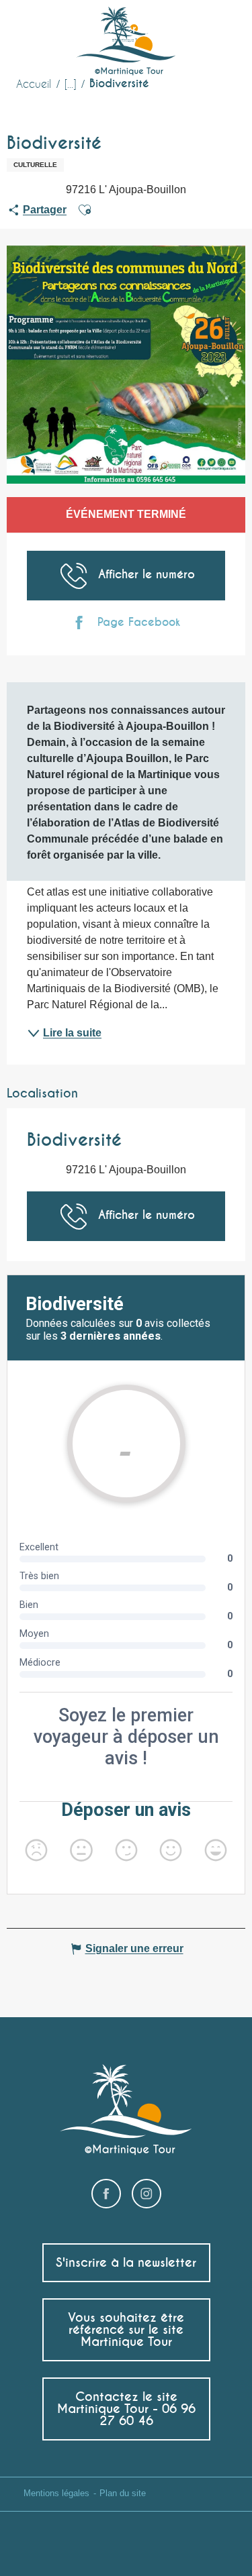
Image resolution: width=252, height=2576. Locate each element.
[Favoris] (188, 30)
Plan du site (123, 2493)
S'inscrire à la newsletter (126, 2262)
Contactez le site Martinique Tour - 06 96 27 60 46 (126, 2409)
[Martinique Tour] (126, 42)
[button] (217, 31)
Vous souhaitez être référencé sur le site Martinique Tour (126, 2329)
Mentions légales (56, 2493)
